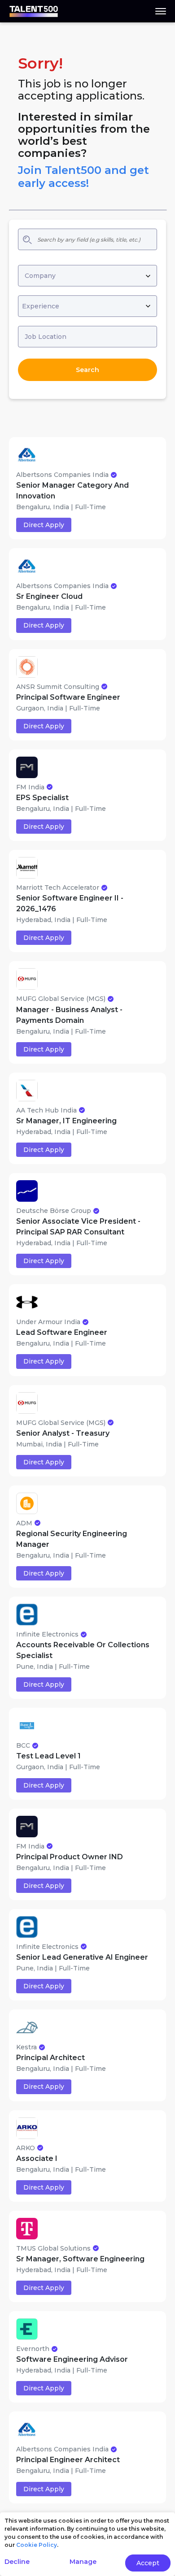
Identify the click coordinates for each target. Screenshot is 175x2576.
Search (87, 370)
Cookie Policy (37, 2545)
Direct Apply (44, 525)
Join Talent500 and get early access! (83, 177)
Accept (148, 2563)
